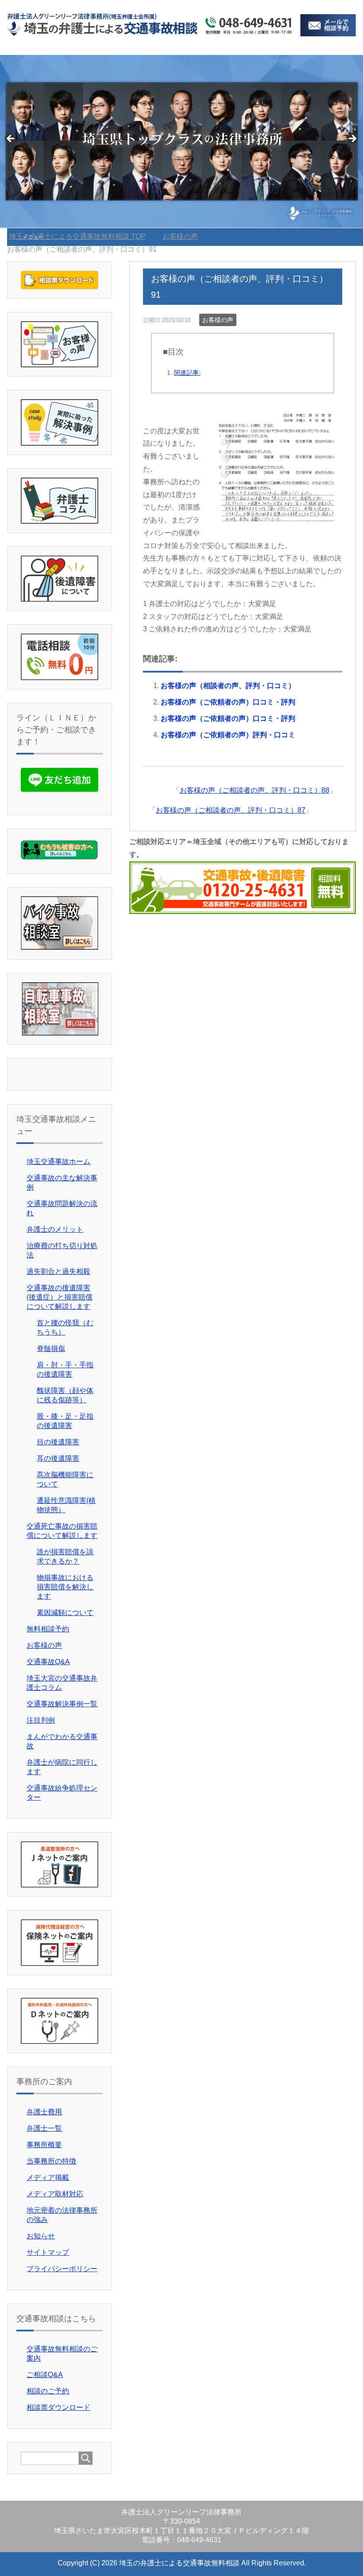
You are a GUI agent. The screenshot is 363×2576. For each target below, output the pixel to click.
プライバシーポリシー (62, 2269)
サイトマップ (48, 2252)
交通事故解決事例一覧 (62, 1704)
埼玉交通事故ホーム (58, 1162)
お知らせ (41, 2236)
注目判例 (41, 1720)
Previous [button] (11, 139)
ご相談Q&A (45, 2375)
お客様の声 (218, 320)
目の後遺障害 (58, 1442)
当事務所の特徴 (51, 2161)
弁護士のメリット (55, 1229)
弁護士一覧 (44, 2128)
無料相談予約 (48, 1629)
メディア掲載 (48, 2177)
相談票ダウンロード (58, 2407)
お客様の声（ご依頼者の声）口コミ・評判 (228, 702)
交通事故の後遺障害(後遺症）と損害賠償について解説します (60, 1297)
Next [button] (352, 139)
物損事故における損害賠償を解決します (65, 1587)
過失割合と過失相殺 (58, 1271)
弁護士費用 (44, 2112)
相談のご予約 (48, 2391)
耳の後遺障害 (58, 1458)
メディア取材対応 (55, 2194)
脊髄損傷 (51, 1348)
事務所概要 (44, 2145)
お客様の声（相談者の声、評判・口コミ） (228, 686)
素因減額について (65, 1613)
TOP (83, 236)
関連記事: (187, 373)
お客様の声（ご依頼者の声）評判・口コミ (228, 735)
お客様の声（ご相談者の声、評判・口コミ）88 (255, 790)
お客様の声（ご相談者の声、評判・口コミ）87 (231, 810)
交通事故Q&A (48, 1662)
